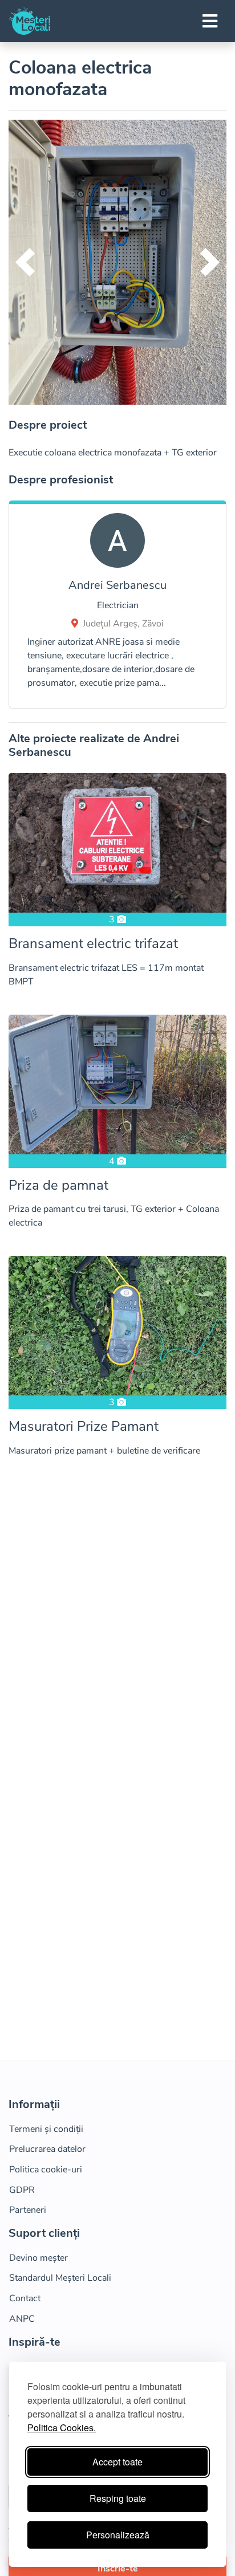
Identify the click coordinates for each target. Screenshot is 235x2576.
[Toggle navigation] (210, 21)
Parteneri (28, 2210)
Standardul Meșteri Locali (60, 2278)
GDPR (22, 2190)
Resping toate (118, 2498)
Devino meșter (39, 2258)
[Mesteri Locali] (30, 21)
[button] (25, 262)
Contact (25, 2298)
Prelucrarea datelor (47, 2149)
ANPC (22, 2319)
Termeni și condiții (46, 2129)
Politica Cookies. (62, 2428)
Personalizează (118, 2535)
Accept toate (117, 2462)
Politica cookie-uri (46, 2170)
